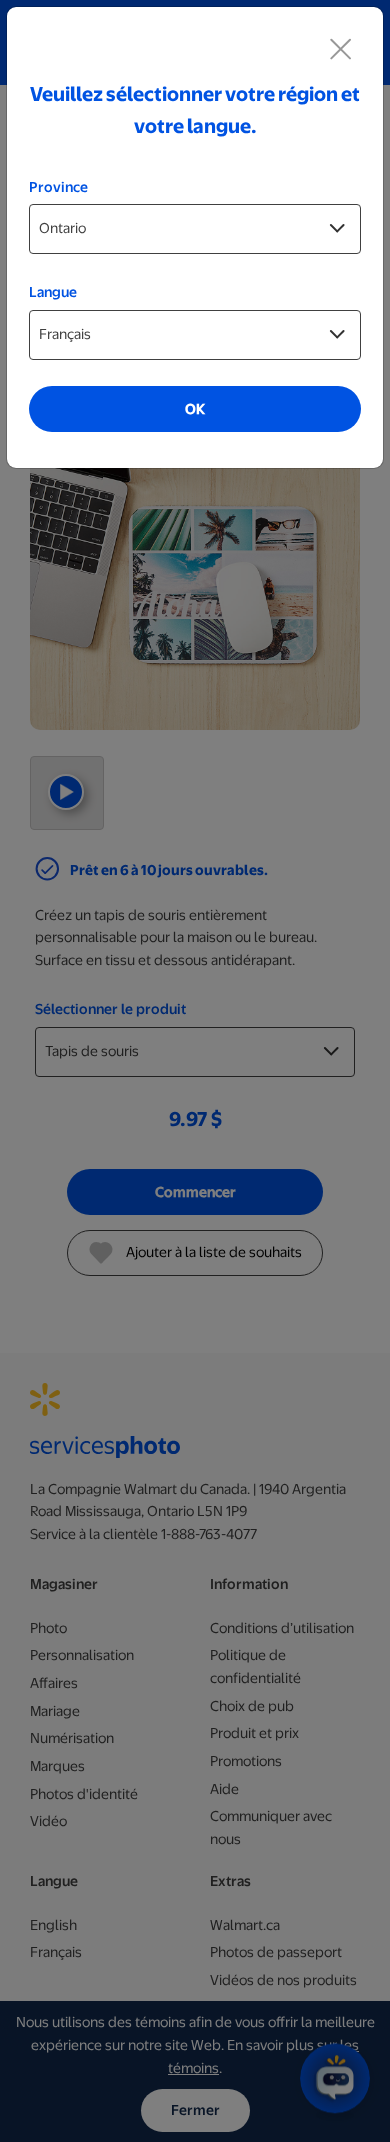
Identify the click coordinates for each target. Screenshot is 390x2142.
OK (195, 409)
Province (58, 187)
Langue (53, 292)
